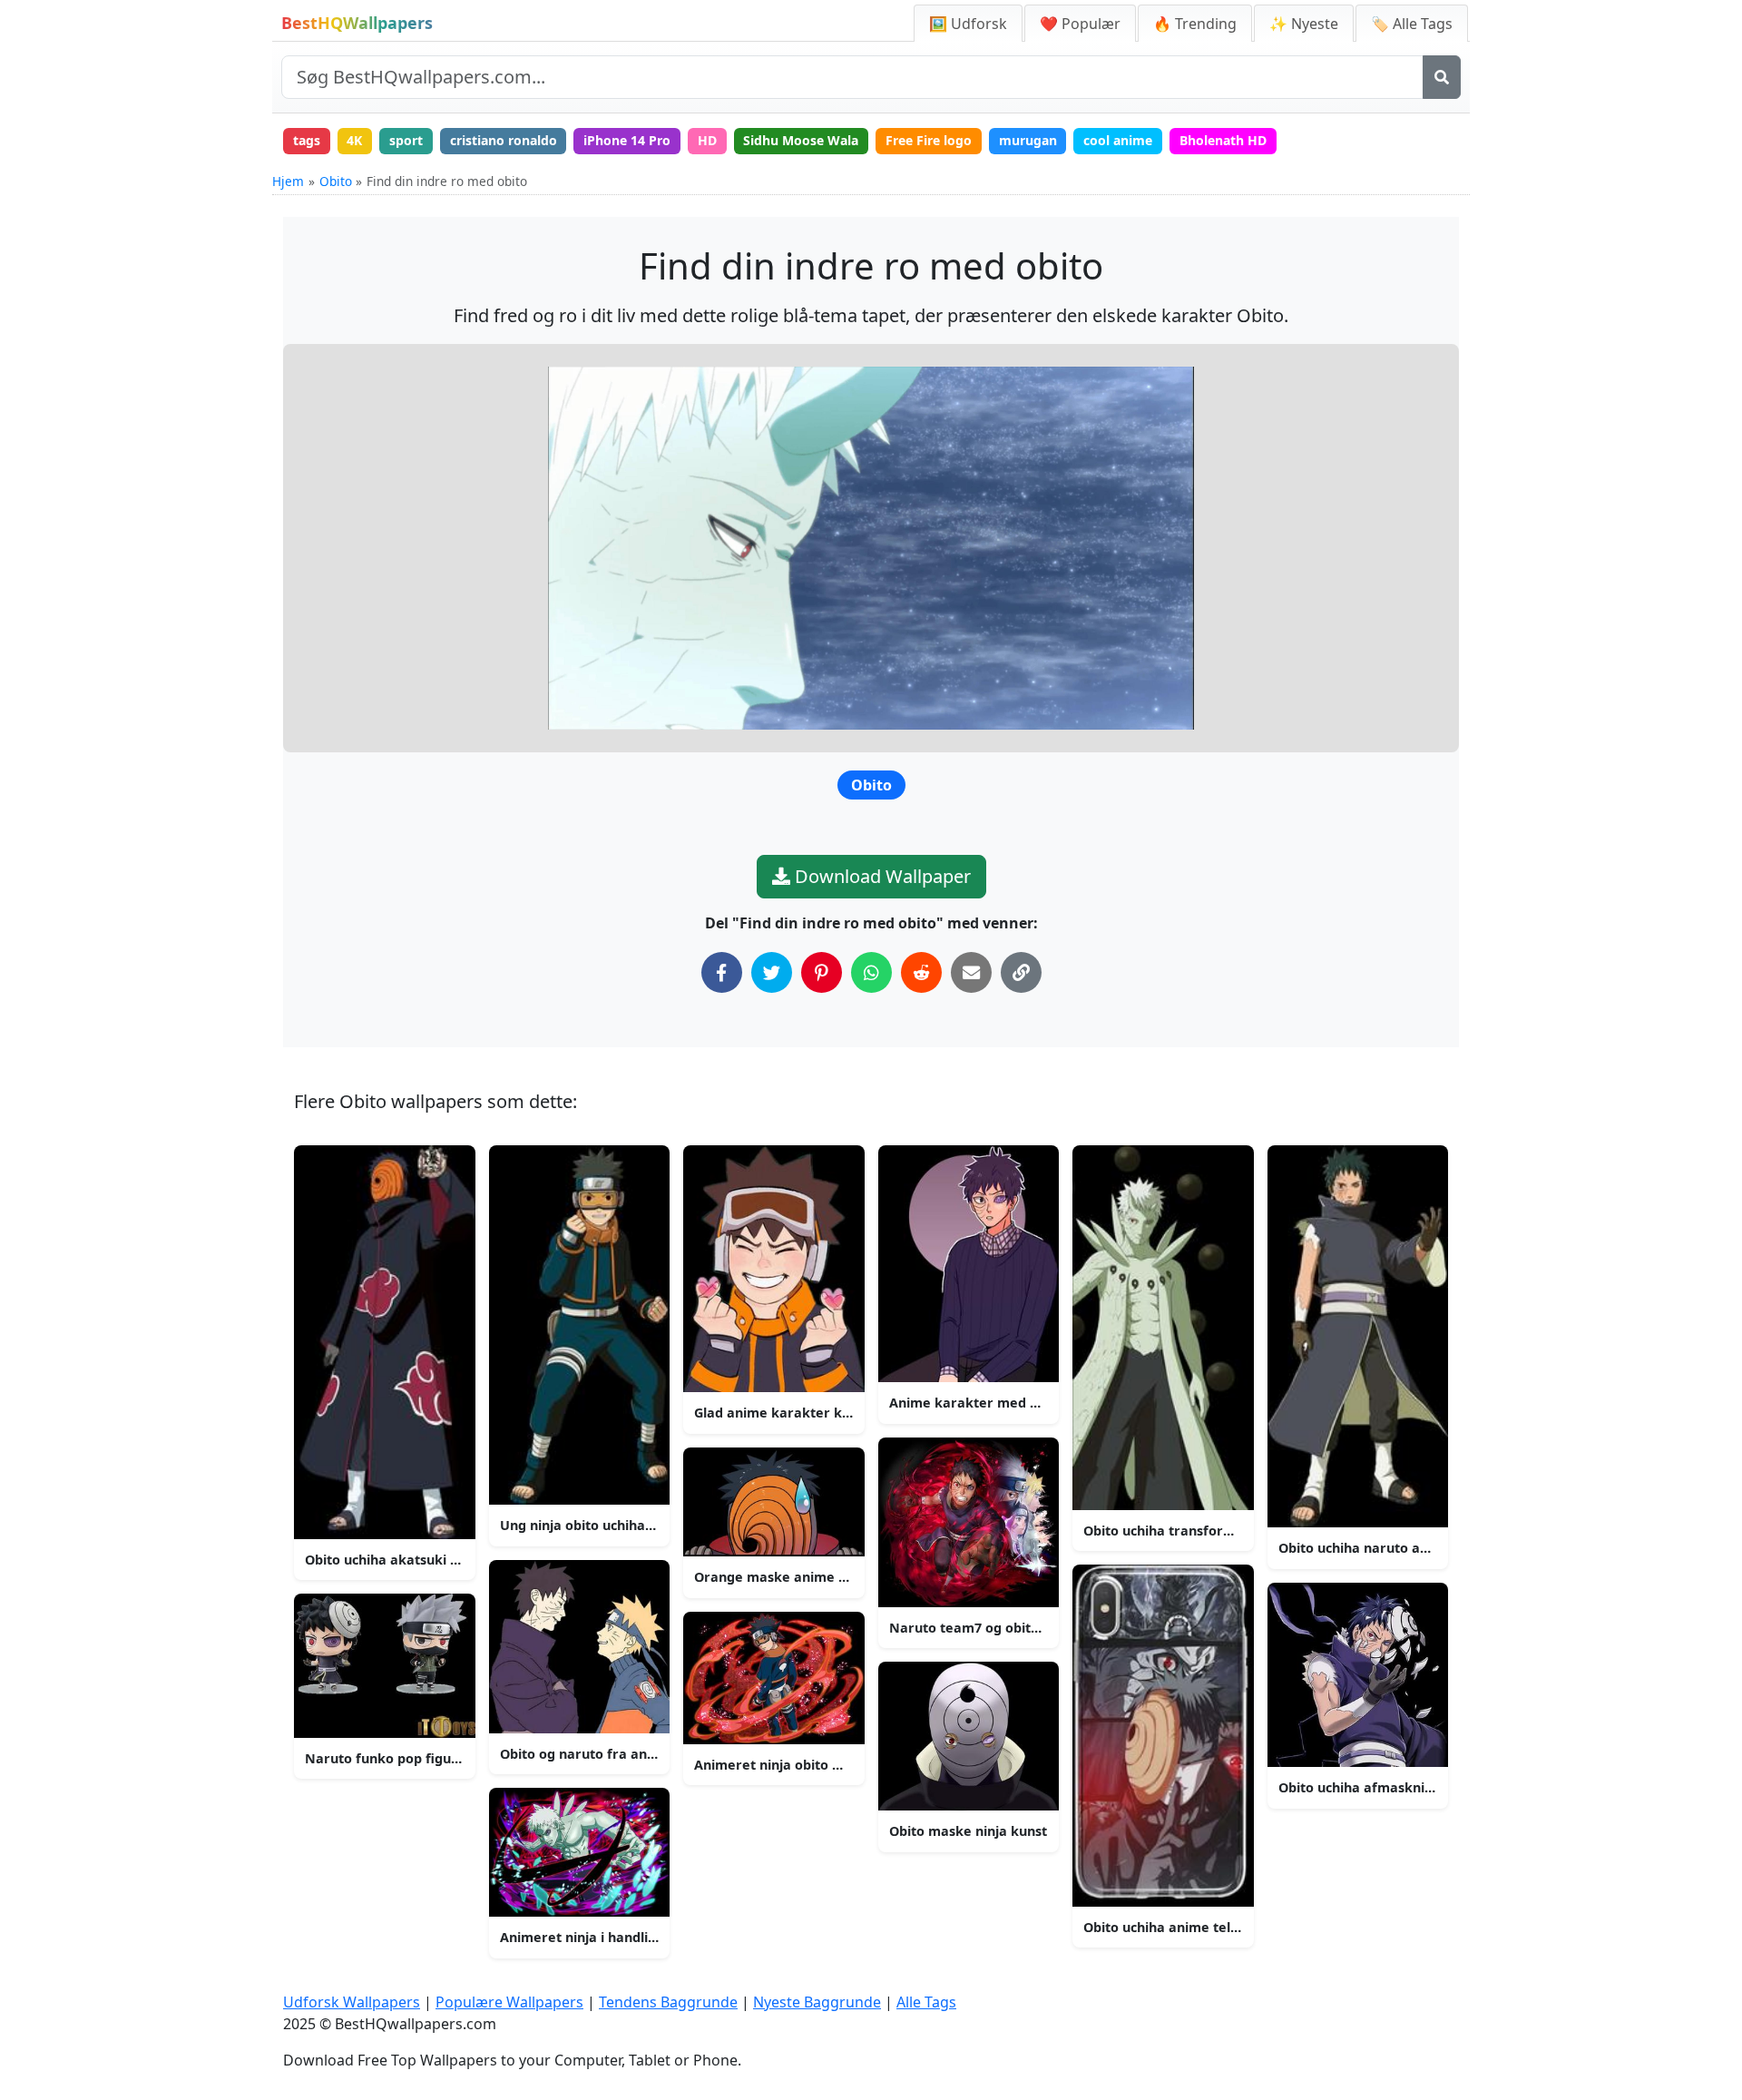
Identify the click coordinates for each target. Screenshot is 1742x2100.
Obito (336, 181)
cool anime (1118, 140)
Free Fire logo (929, 140)
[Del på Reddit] (921, 972)
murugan (1028, 140)
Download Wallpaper (881, 876)
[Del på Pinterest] (822, 972)
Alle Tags (926, 2002)
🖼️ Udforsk (968, 24)
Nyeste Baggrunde (817, 2002)
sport (406, 140)
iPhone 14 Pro (627, 140)
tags (307, 140)
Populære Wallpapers (509, 2002)
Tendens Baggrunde (668, 2002)
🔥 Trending (1195, 24)
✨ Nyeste (1304, 24)
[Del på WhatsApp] (871, 972)
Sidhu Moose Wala (801, 140)
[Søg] (1442, 77)
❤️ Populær (1080, 24)
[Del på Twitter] (772, 972)
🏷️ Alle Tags (1412, 24)
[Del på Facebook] (722, 972)
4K (354, 140)
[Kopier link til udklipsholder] (1021, 972)
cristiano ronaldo (504, 140)
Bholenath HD (1223, 140)
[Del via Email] (971, 972)
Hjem (288, 181)
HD (707, 140)
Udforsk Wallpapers (352, 2002)
